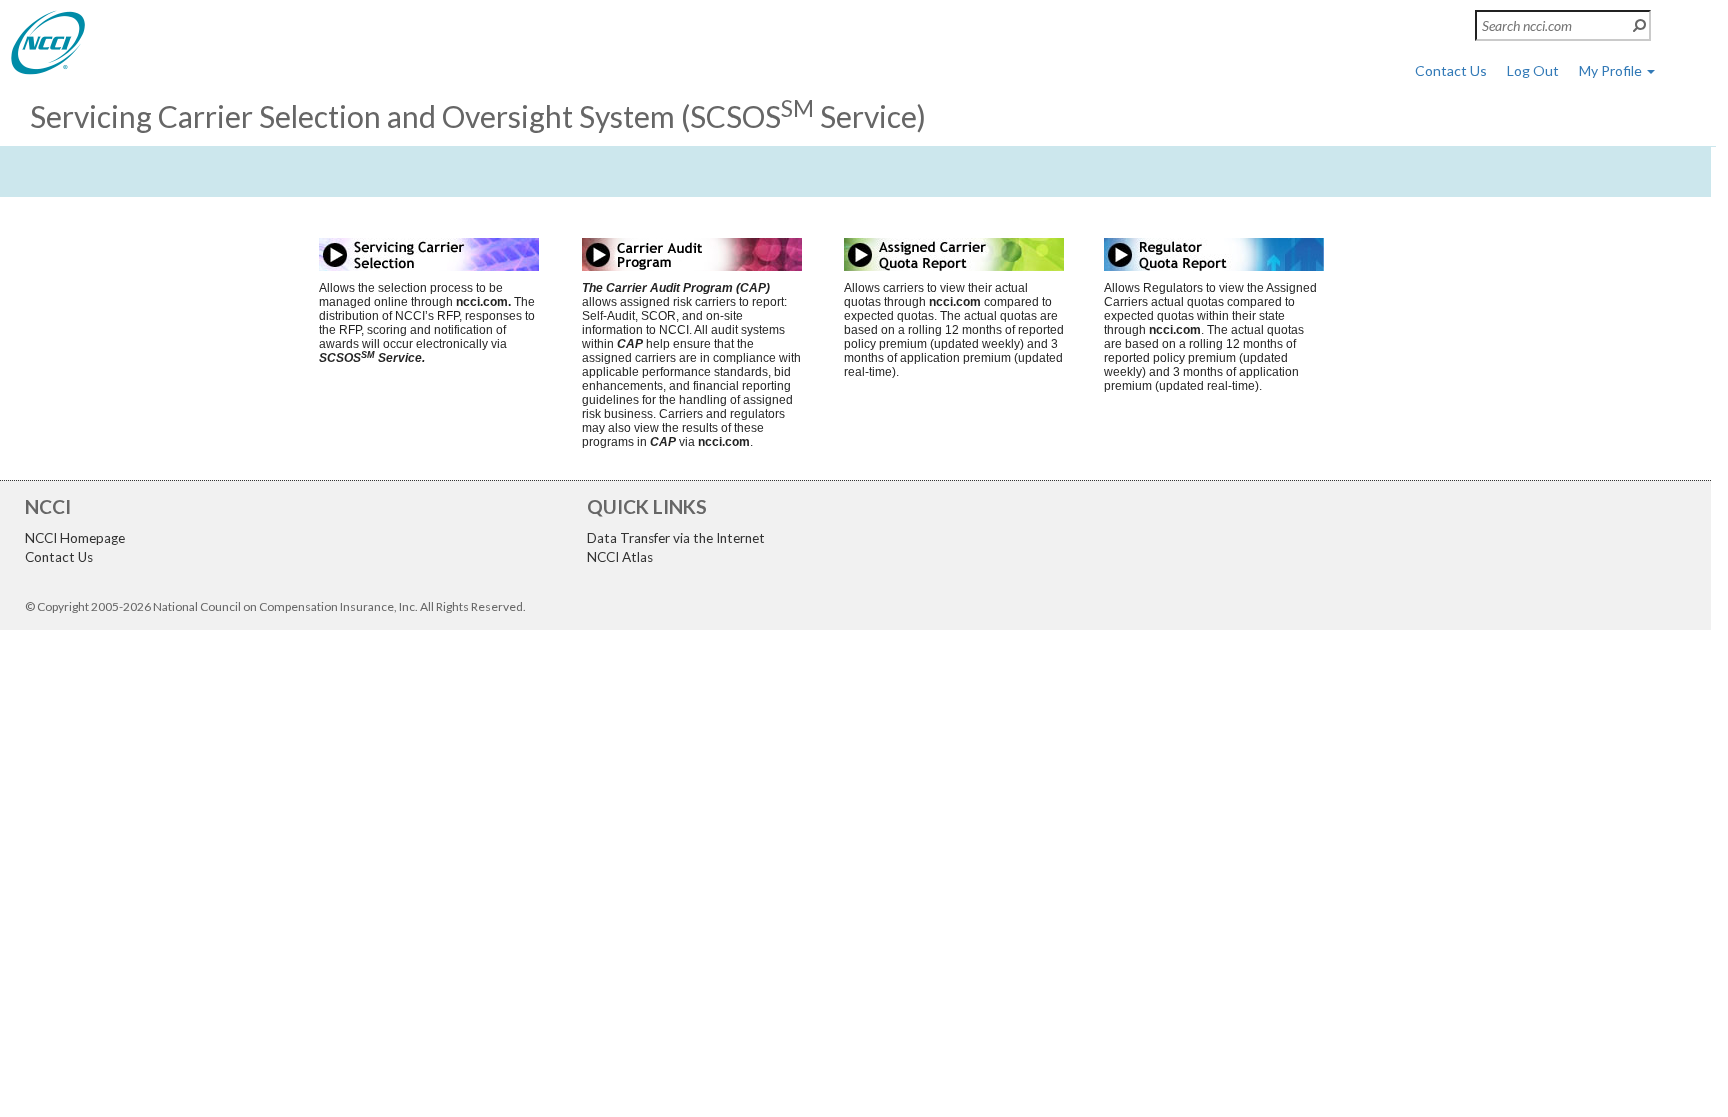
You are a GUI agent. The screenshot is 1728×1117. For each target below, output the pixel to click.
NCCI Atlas (620, 557)
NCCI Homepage (75, 538)
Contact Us (1451, 70)
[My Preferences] (48, 41)
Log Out (1533, 70)
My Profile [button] (1612, 70)
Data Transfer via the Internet (676, 538)
